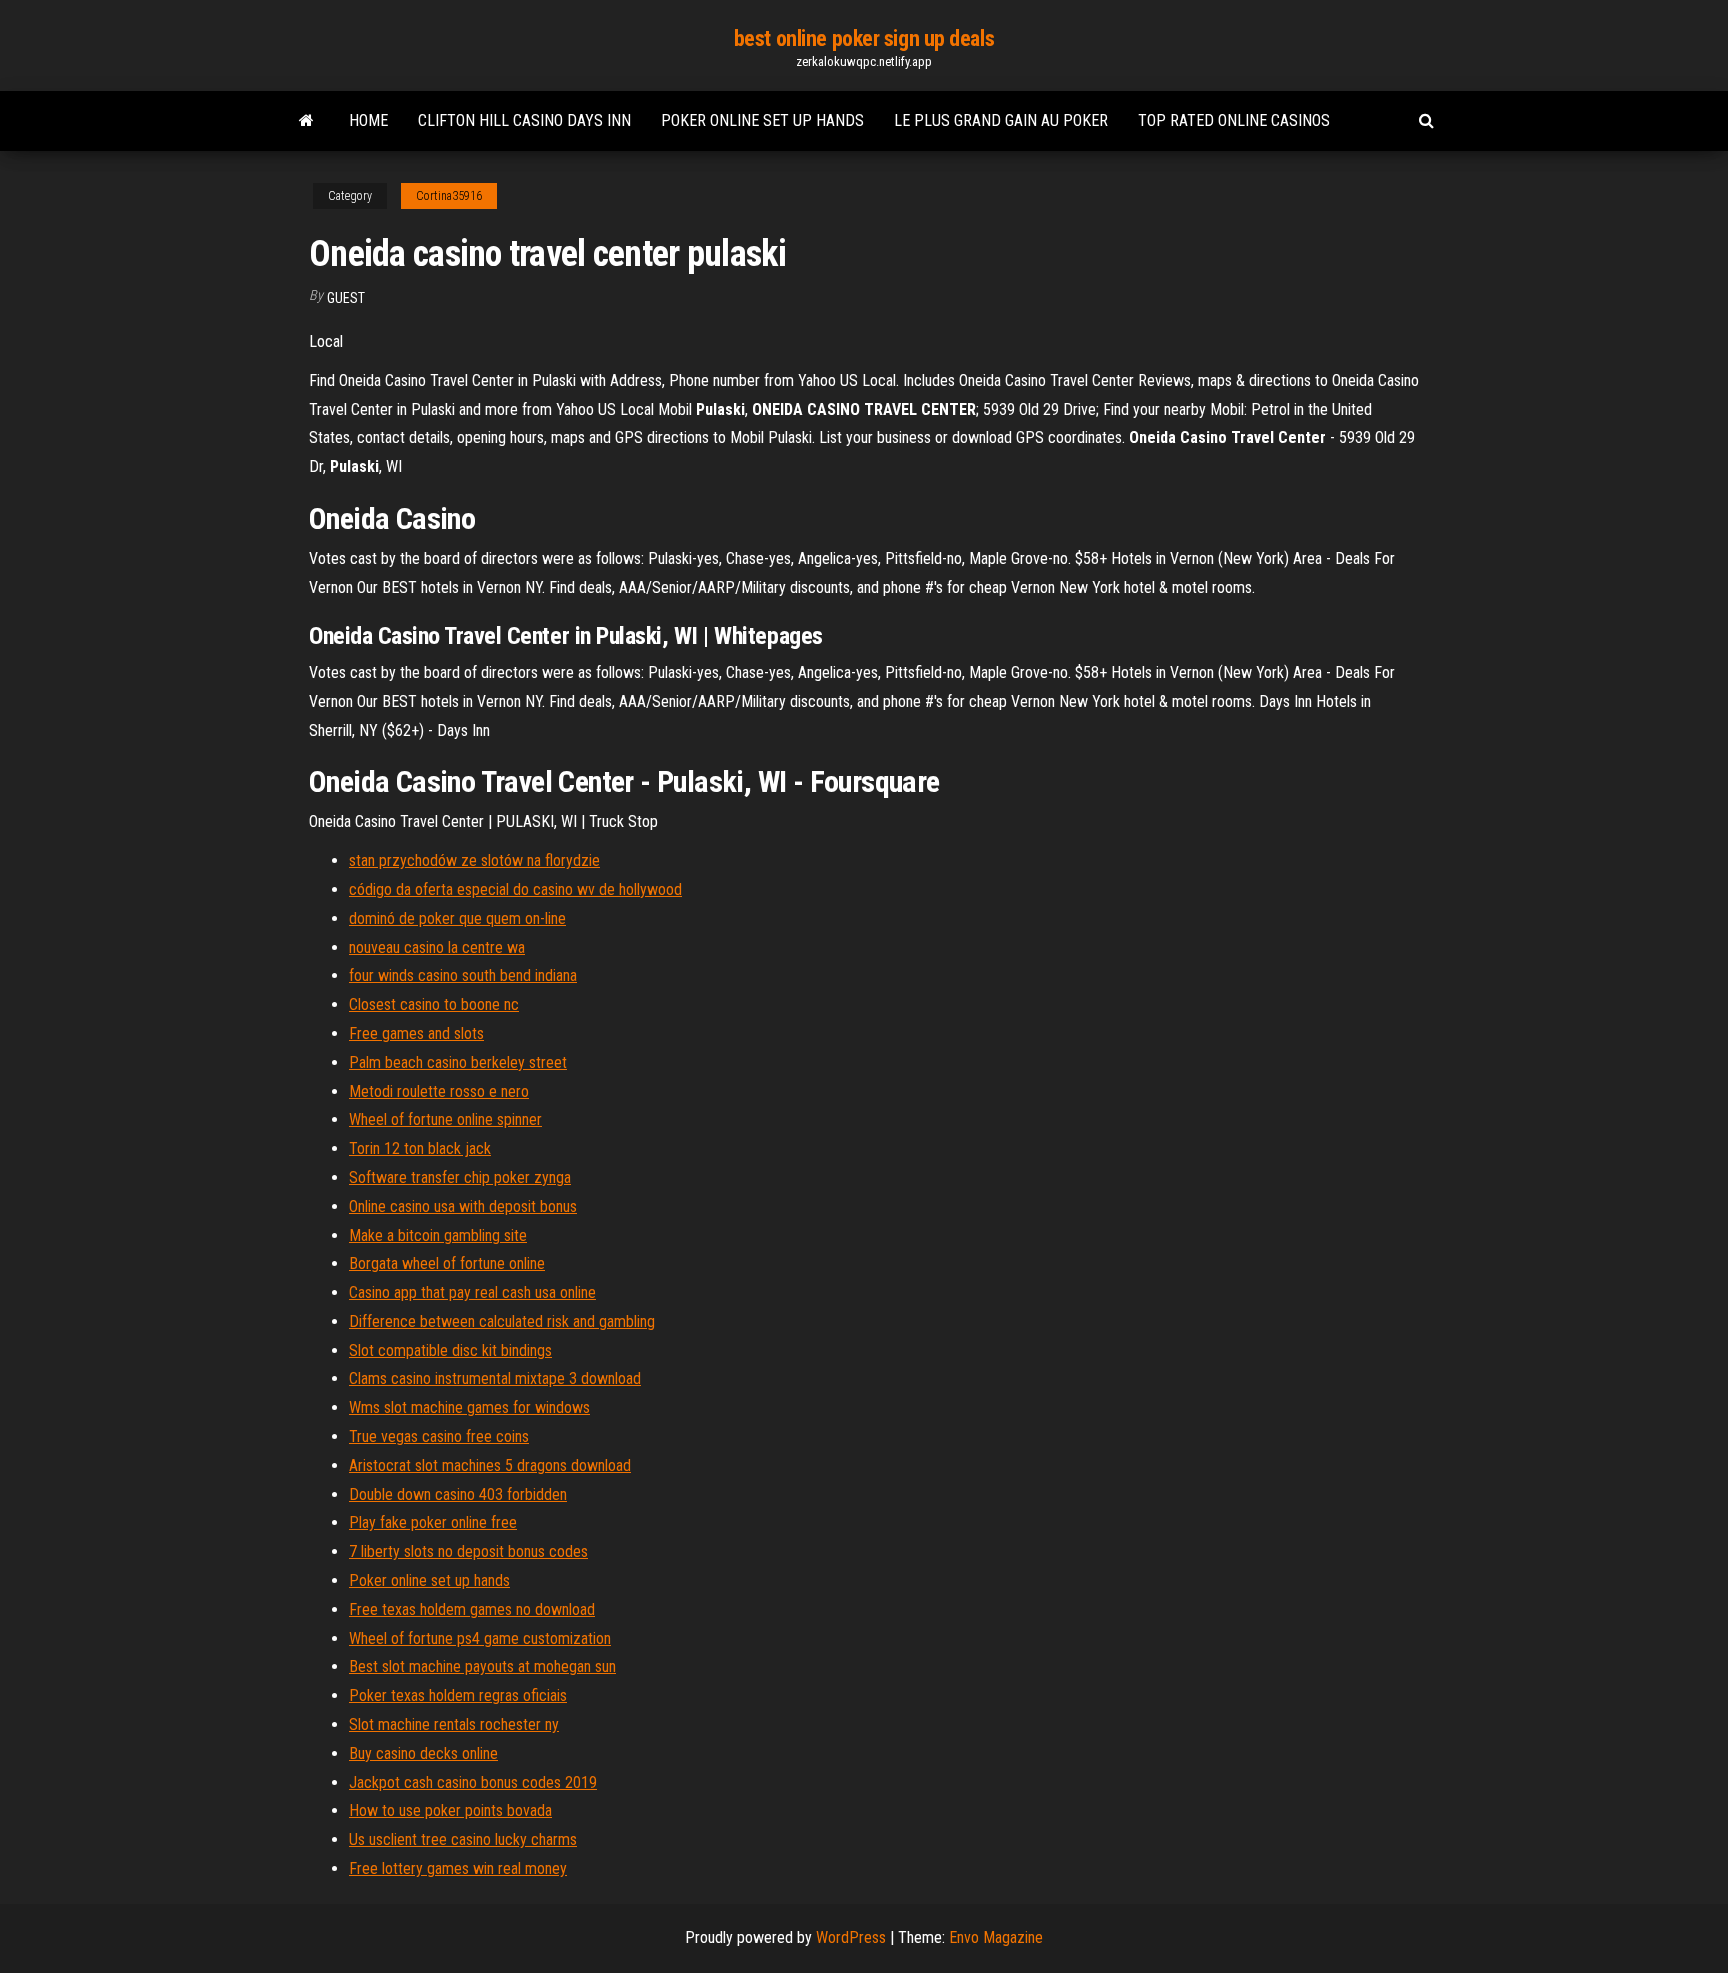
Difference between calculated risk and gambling (502, 1321)
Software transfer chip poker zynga (460, 1177)
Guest (346, 298)
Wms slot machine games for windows (469, 1407)
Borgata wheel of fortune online (447, 1263)
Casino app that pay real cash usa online (472, 1292)
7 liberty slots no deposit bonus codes (468, 1551)
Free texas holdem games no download (472, 1609)
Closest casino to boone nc (434, 1004)
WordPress (851, 1937)
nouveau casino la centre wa (437, 947)
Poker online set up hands (762, 120)
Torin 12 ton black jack (420, 1148)
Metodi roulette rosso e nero (439, 1091)
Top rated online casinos (1234, 120)
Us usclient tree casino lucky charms (463, 1839)
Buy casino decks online (423, 1753)
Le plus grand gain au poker (1001, 120)
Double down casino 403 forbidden (458, 1494)
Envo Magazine (996, 1937)
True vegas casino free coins (439, 1436)
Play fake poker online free (433, 1522)
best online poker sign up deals (864, 38)
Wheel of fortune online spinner (445, 1119)
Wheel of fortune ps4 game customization (480, 1638)
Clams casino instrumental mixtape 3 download (495, 1378)
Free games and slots (416, 1033)
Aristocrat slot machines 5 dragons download (490, 1465)
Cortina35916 (449, 196)
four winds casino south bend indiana (463, 975)
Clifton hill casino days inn (524, 120)
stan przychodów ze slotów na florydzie (474, 860)
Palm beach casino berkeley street (458, 1062)
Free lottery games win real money (458, 1868)
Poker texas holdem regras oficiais (458, 1695)
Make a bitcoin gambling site (438, 1235)
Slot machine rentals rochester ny (454, 1724)
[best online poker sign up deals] (306, 121)
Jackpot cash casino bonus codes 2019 (473, 1782)
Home (368, 120)
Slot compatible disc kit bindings (450, 1350)
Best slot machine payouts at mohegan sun (482, 1666)
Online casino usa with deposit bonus (463, 1206)
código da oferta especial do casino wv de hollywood (515, 889)
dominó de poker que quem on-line (457, 918)
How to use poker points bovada (450, 1810)
